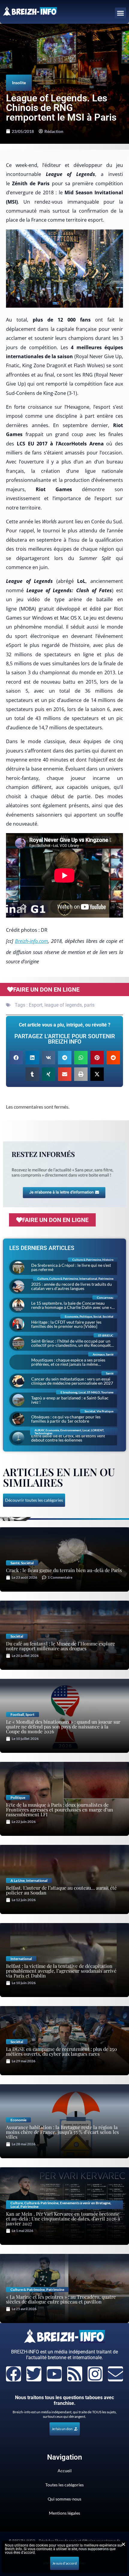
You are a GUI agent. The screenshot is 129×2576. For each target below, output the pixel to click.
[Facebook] (13, 2374)
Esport (36, 1005)
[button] (121, 13)
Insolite (19, 83)
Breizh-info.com (31, 941)
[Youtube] (54, 2374)
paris (89, 1005)
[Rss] (75, 2374)
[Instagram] (95, 2374)
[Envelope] (115, 2374)
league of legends (63, 1005)
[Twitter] (34, 2374)
